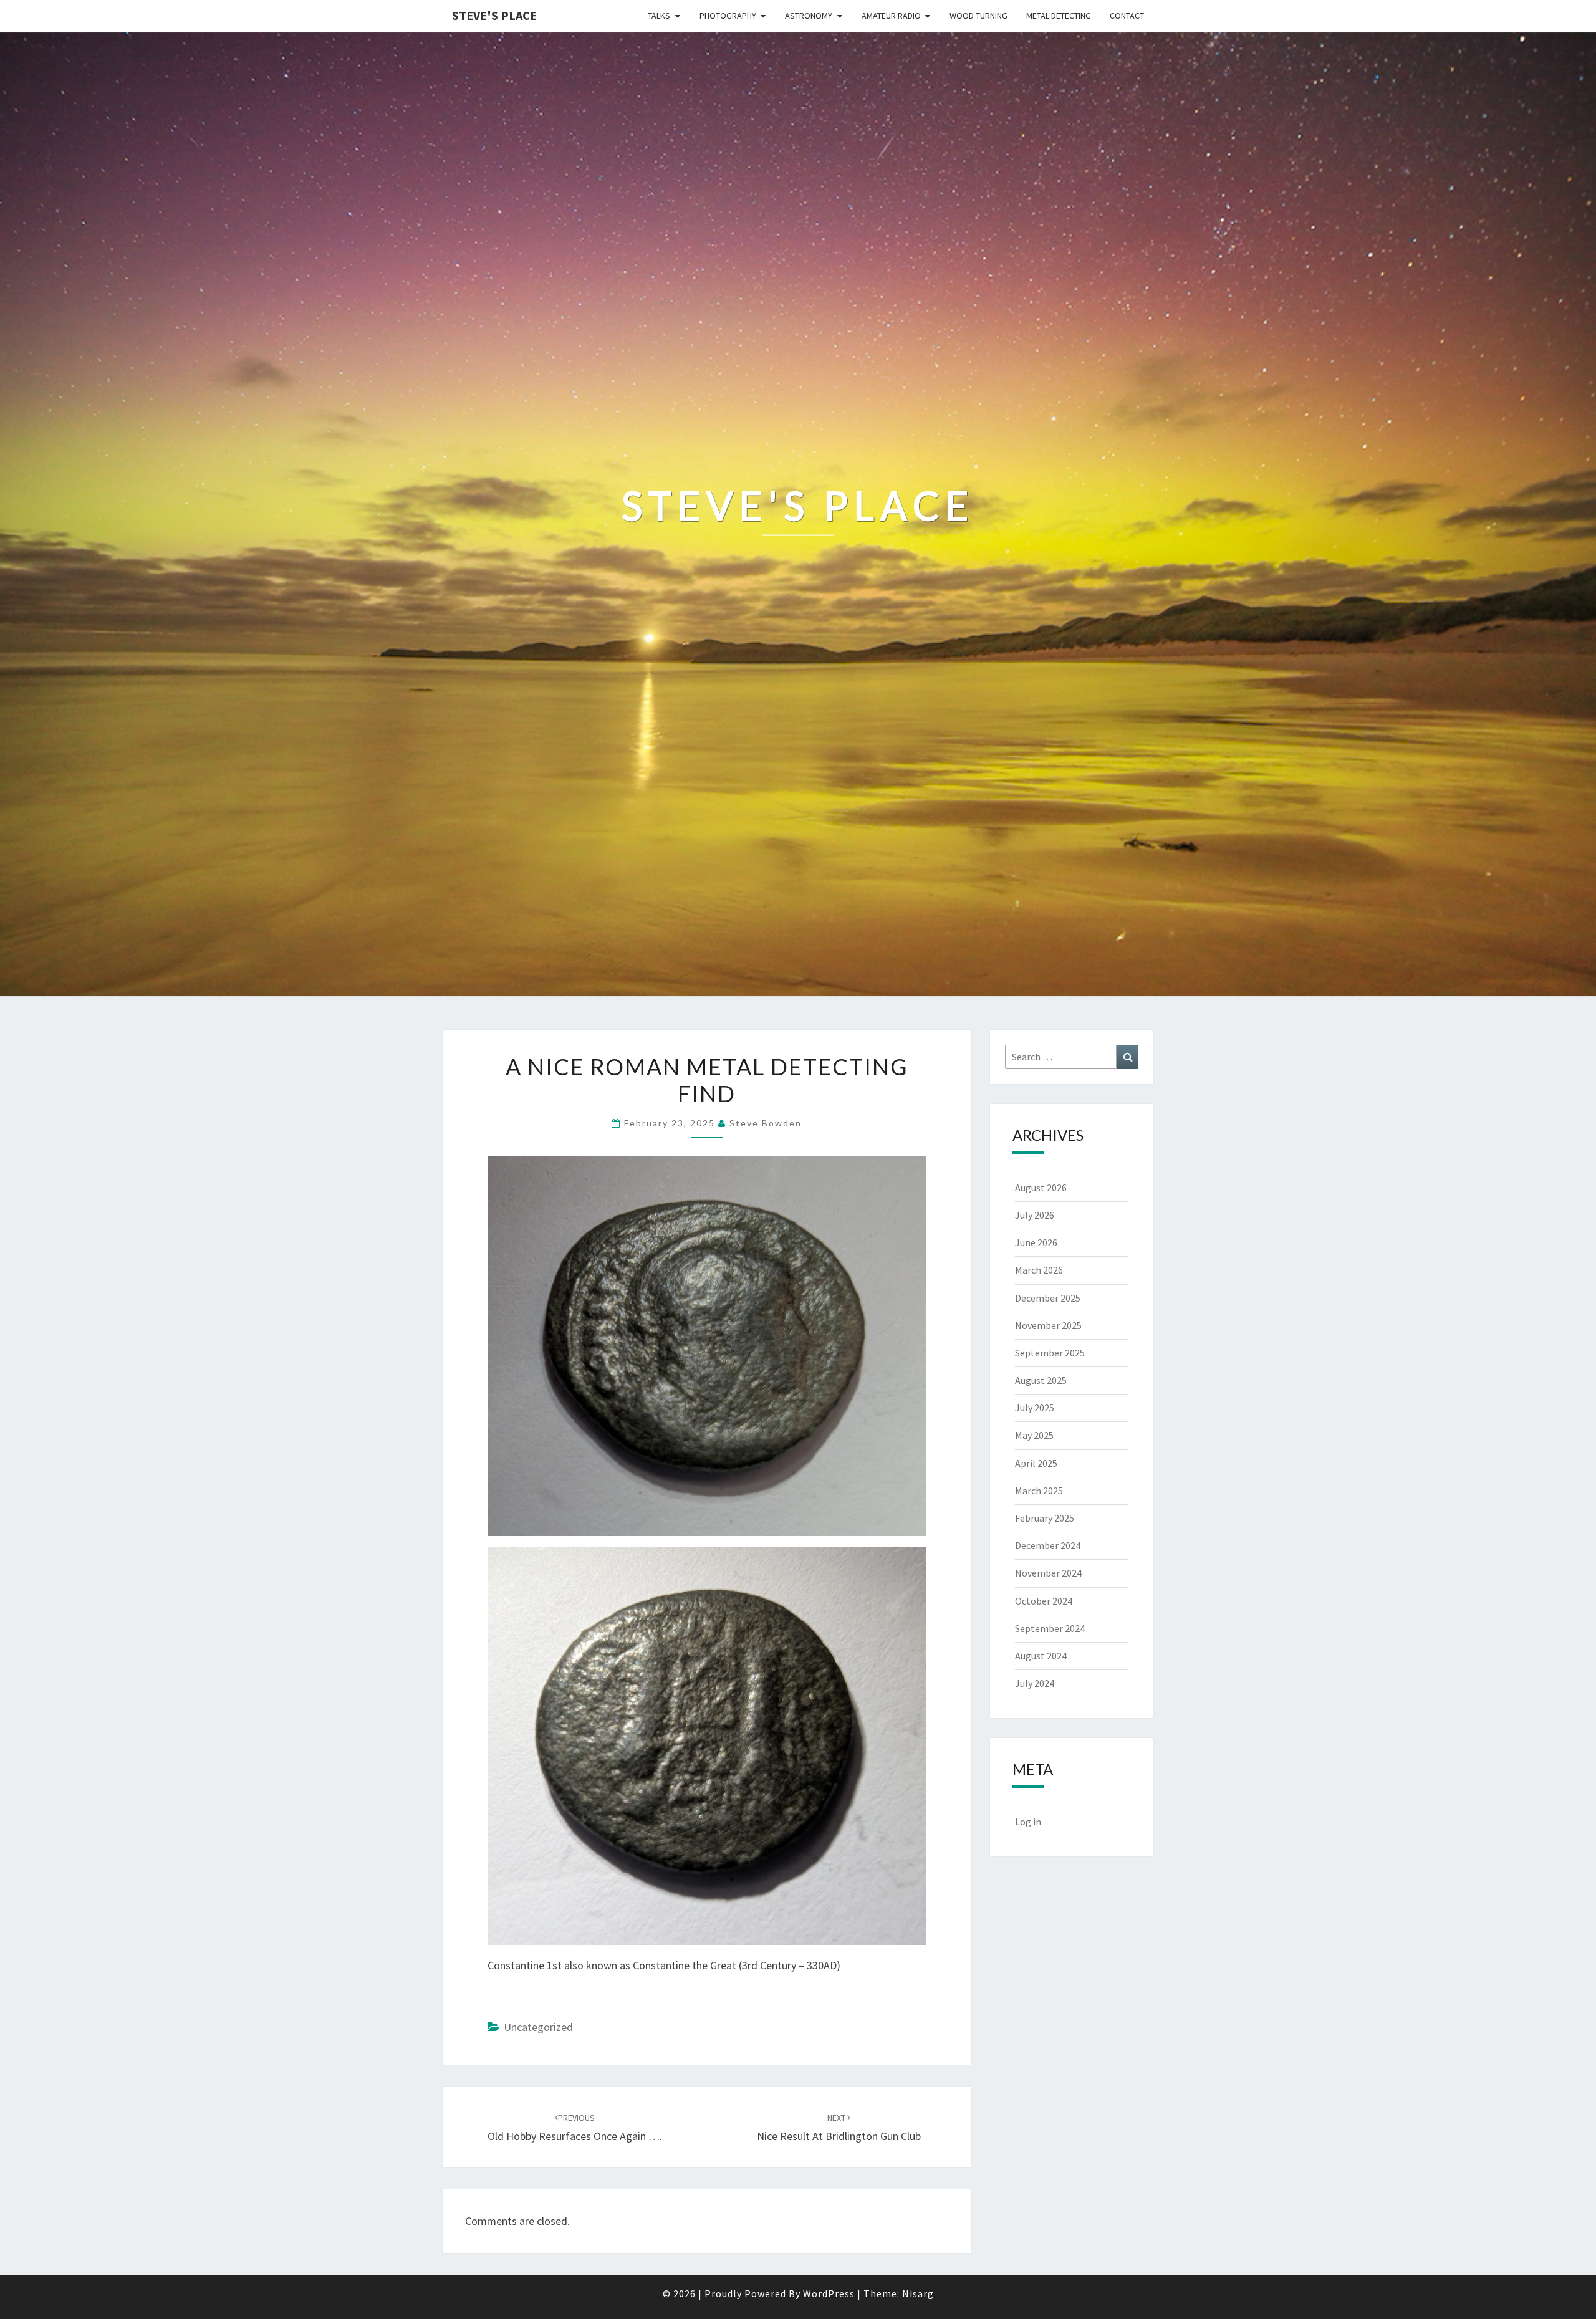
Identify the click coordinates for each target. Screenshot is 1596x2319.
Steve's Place (494, 15)
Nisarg (918, 2293)
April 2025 (1036, 1463)
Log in (1028, 1822)
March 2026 (1039, 1270)
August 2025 (1041, 1380)
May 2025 (1034, 1435)
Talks (659, 16)
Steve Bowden (766, 1123)
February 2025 (1045, 1518)
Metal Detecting (1059, 16)
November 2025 (1048, 1325)
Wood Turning (978, 16)
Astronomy (809, 16)
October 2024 (1044, 1601)
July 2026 (1035, 1215)
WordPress (829, 2293)
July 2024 (1035, 1683)
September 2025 (1050, 1353)
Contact (1127, 16)
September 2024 (1050, 1628)
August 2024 (1041, 1656)
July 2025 (1035, 1408)
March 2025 (1039, 1491)
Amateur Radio (891, 16)
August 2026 (1041, 1188)
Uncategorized (538, 2027)
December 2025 (1048, 1298)
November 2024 (1048, 1573)
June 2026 (1036, 1242)
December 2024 (1048, 1545)
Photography (728, 16)
